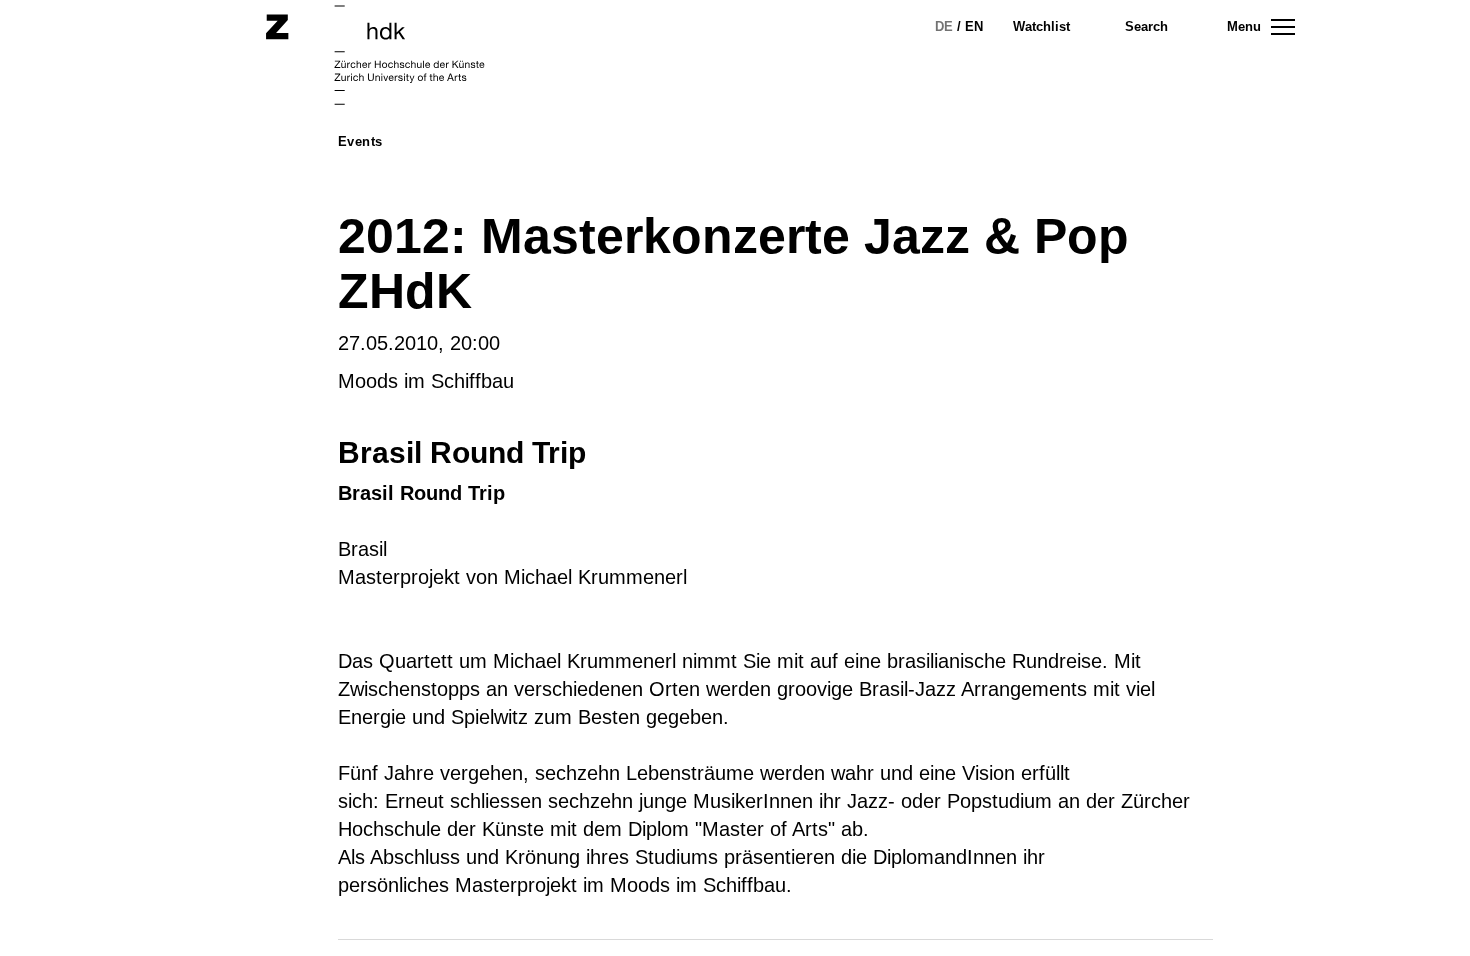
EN (974, 26)
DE (944, 26)
